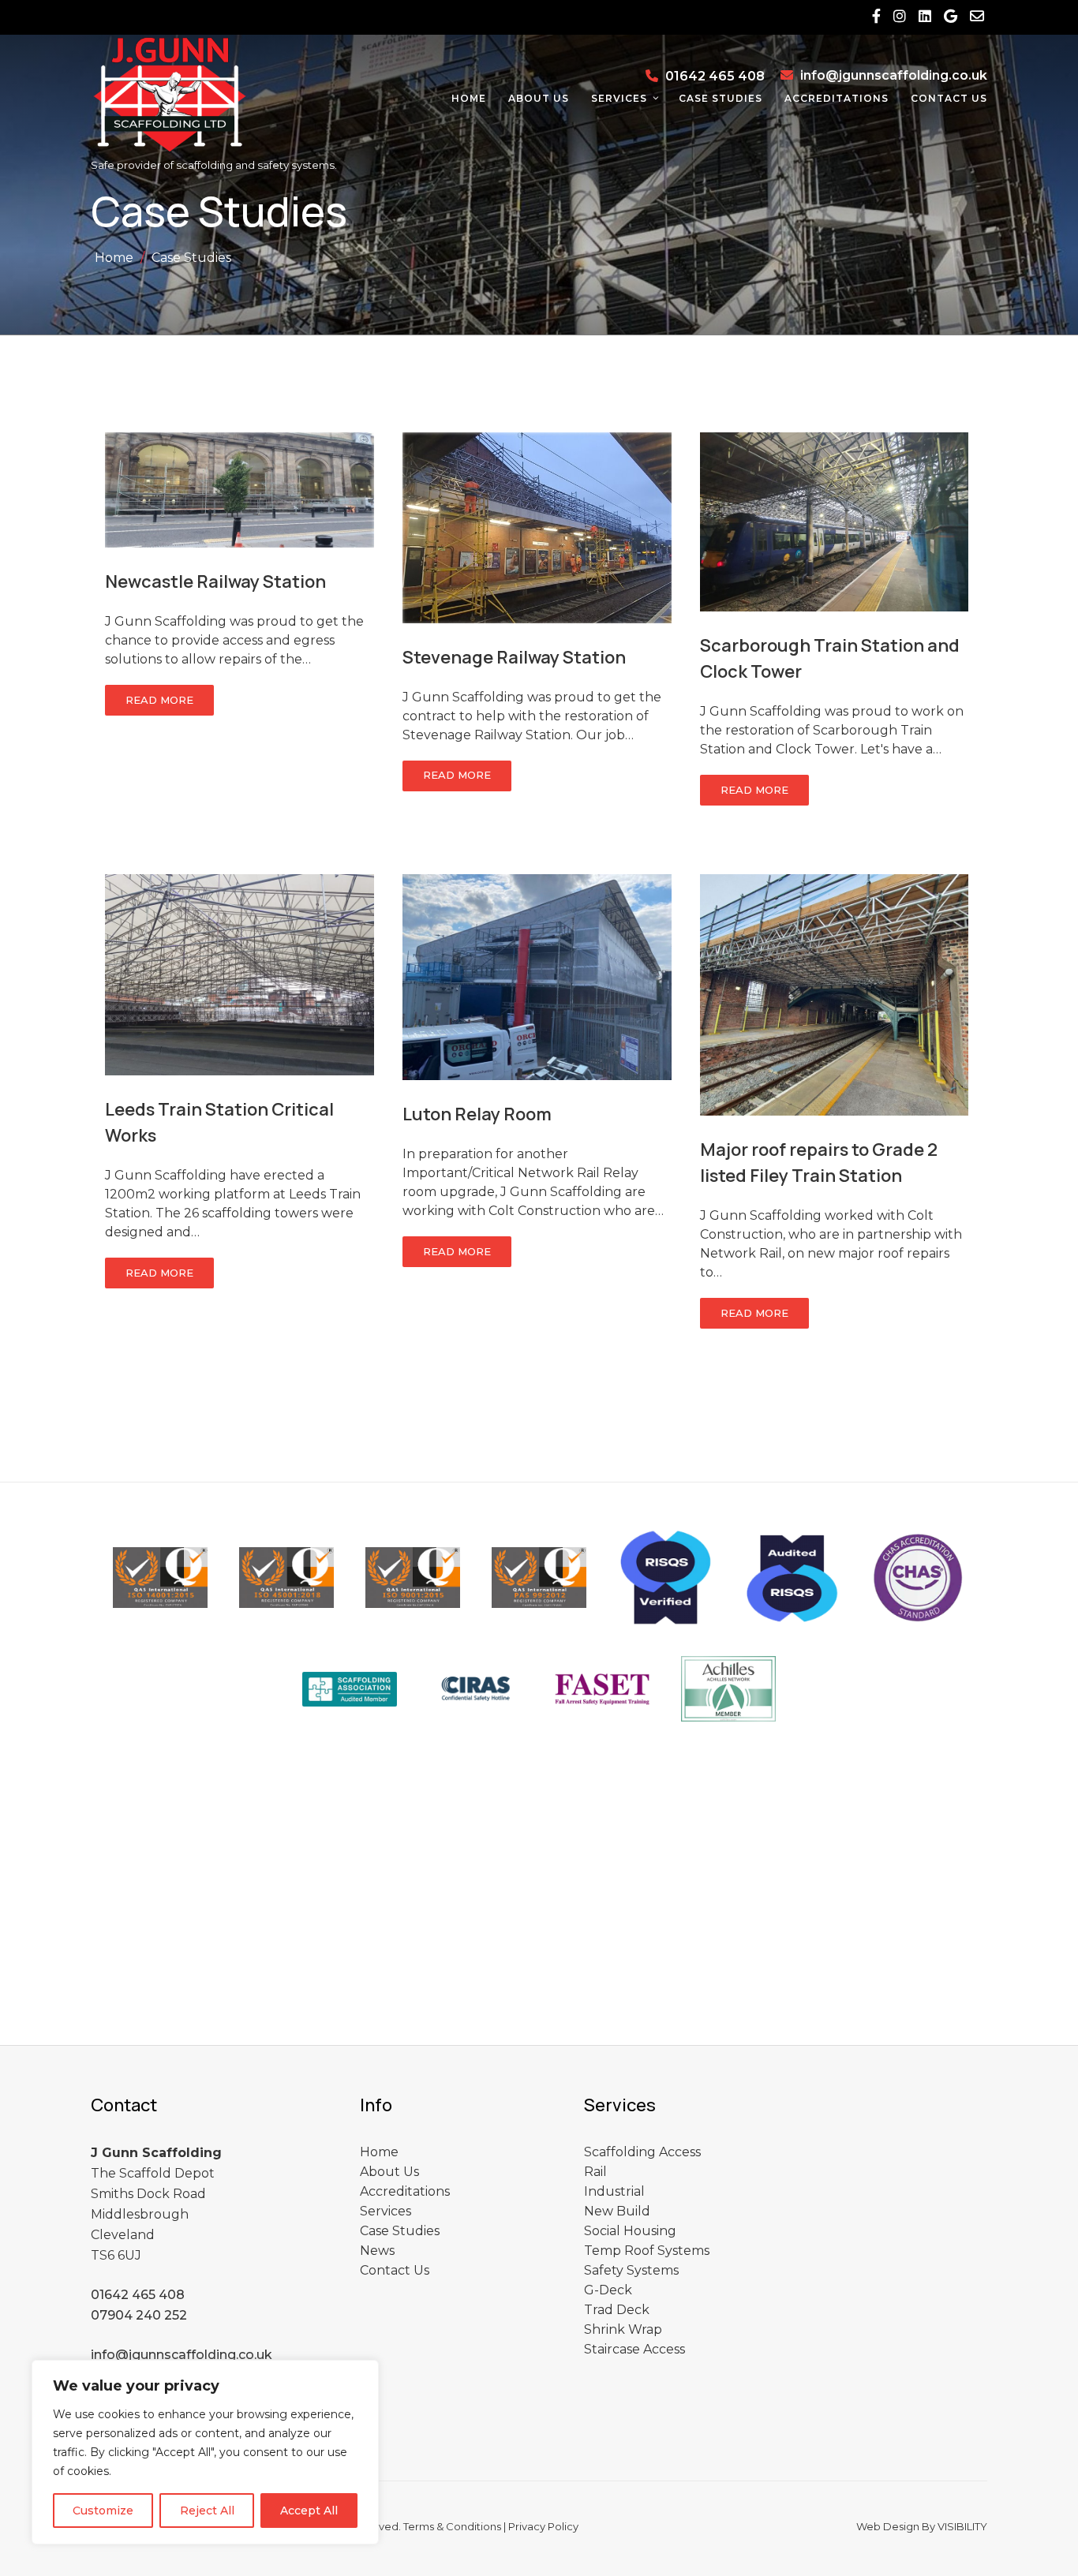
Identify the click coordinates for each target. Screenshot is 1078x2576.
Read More (159, 700)
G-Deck (608, 2290)
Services (619, 98)
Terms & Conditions (452, 2526)
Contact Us (949, 98)
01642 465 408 (715, 76)
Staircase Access (634, 2349)
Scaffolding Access (642, 2152)
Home (469, 98)
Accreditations (837, 98)
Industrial (614, 2191)
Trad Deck (617, 2310)
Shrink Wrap (623, 2329)
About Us (539, 98)
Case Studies (721, 98)
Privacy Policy (543, 2526)
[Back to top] (1044, 2543)
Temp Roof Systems (647, 2251)
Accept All (309, 2511)
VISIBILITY (962, 2526)
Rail (595, 2172)
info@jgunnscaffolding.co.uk (894, 75)
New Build (617, 2211)
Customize (103, 2511)
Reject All (207, 2511)
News (377, 2251)
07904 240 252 (139, 2315)
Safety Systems (631, 2270)
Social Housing (630, 2231)
